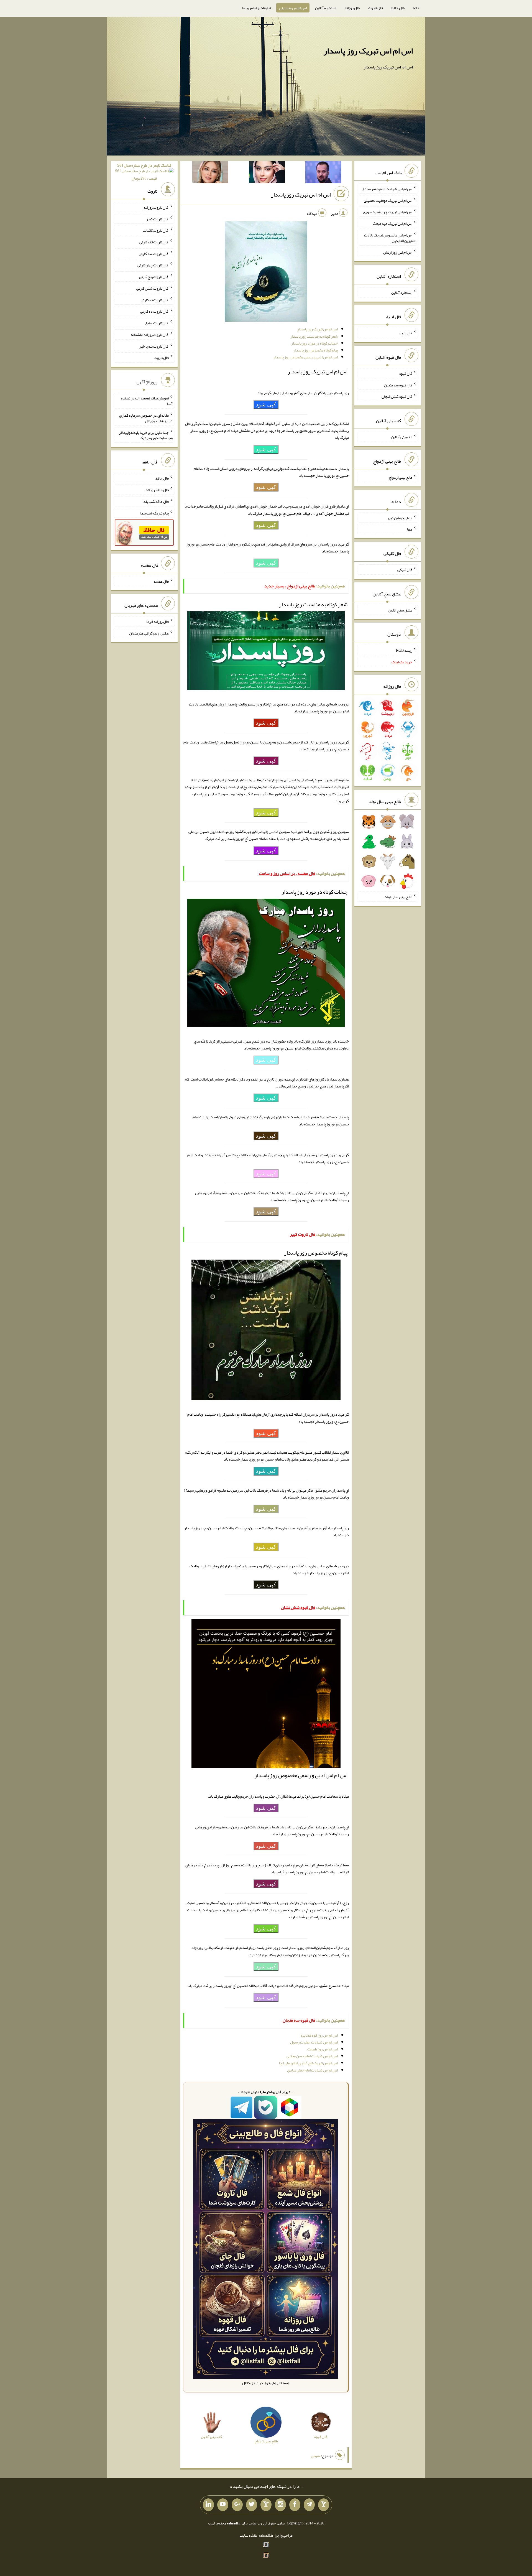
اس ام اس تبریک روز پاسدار (368, 51)
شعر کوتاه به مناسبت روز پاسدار (314, 336)
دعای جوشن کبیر (400, 518)
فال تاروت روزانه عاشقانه (150, 335)
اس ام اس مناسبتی (293, 8)
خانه (416, 8)
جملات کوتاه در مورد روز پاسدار (314, 343)
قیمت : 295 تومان (144, 172)
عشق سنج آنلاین (400, 610)
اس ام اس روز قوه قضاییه (319, 2035)
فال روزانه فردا (158, 621)
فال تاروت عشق (157, 323)
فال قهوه (406, 373)
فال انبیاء (406, 333)
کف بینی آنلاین (402, 437)
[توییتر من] (252, 2505)
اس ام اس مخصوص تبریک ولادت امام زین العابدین (390, 238)
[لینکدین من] (208, 2505)
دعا (410, 529)
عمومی (316, 2456)
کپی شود (266, 404)
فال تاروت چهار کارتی (153, 265)
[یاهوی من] (324, 2505)
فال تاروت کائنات (156, 230)
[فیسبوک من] (295, 2505)
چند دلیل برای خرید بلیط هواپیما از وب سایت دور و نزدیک (146, 435)
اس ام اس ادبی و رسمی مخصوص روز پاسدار (306, 357)
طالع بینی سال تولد (398, 897)
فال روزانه (352, 8)
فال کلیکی (405, 570)
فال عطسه (161, 581)
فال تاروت (375, 8)
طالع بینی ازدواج (401, 477)
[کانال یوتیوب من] (223, 2505)
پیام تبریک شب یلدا (154, 513)
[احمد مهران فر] (323, 173)
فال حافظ (398, 8)
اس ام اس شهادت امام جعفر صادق (312, 2070)
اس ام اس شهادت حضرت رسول (314, 2042)
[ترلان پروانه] (267, 173)
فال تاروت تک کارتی (154, 242)
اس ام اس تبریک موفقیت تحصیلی (388, 200)
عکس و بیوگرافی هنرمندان (149, 633)
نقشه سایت (248, 2535)
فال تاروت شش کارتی (153, 288)
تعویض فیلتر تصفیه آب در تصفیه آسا (147, 401)
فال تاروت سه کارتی (154, 253)
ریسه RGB (404, 650)
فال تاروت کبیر (158, 219)
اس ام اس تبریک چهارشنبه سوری (388, 212)
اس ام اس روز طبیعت (323, 2049)
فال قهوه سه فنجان (398, 385)
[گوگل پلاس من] (237, 2505)
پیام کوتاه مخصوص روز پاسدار (316, 350)
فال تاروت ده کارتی (154, 311)
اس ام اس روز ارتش (398, 252)
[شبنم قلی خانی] (210, 173)
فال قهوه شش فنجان (397, 396)
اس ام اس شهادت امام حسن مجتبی (312, 2056)
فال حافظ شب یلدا (156, 501)
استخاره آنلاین (326, 8)
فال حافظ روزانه (157, 490)
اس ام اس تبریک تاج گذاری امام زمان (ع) (308, 2063)
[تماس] (266, 2505)
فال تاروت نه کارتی (155, 300)
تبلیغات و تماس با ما (256, 8)
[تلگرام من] (309, 2505)
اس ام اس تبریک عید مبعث (393, 223)
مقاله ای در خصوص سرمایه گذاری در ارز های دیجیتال (146, 418)
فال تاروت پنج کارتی (154, 277)
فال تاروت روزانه (156, 207)
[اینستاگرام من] (280, 2505)
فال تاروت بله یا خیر (154, 346)
